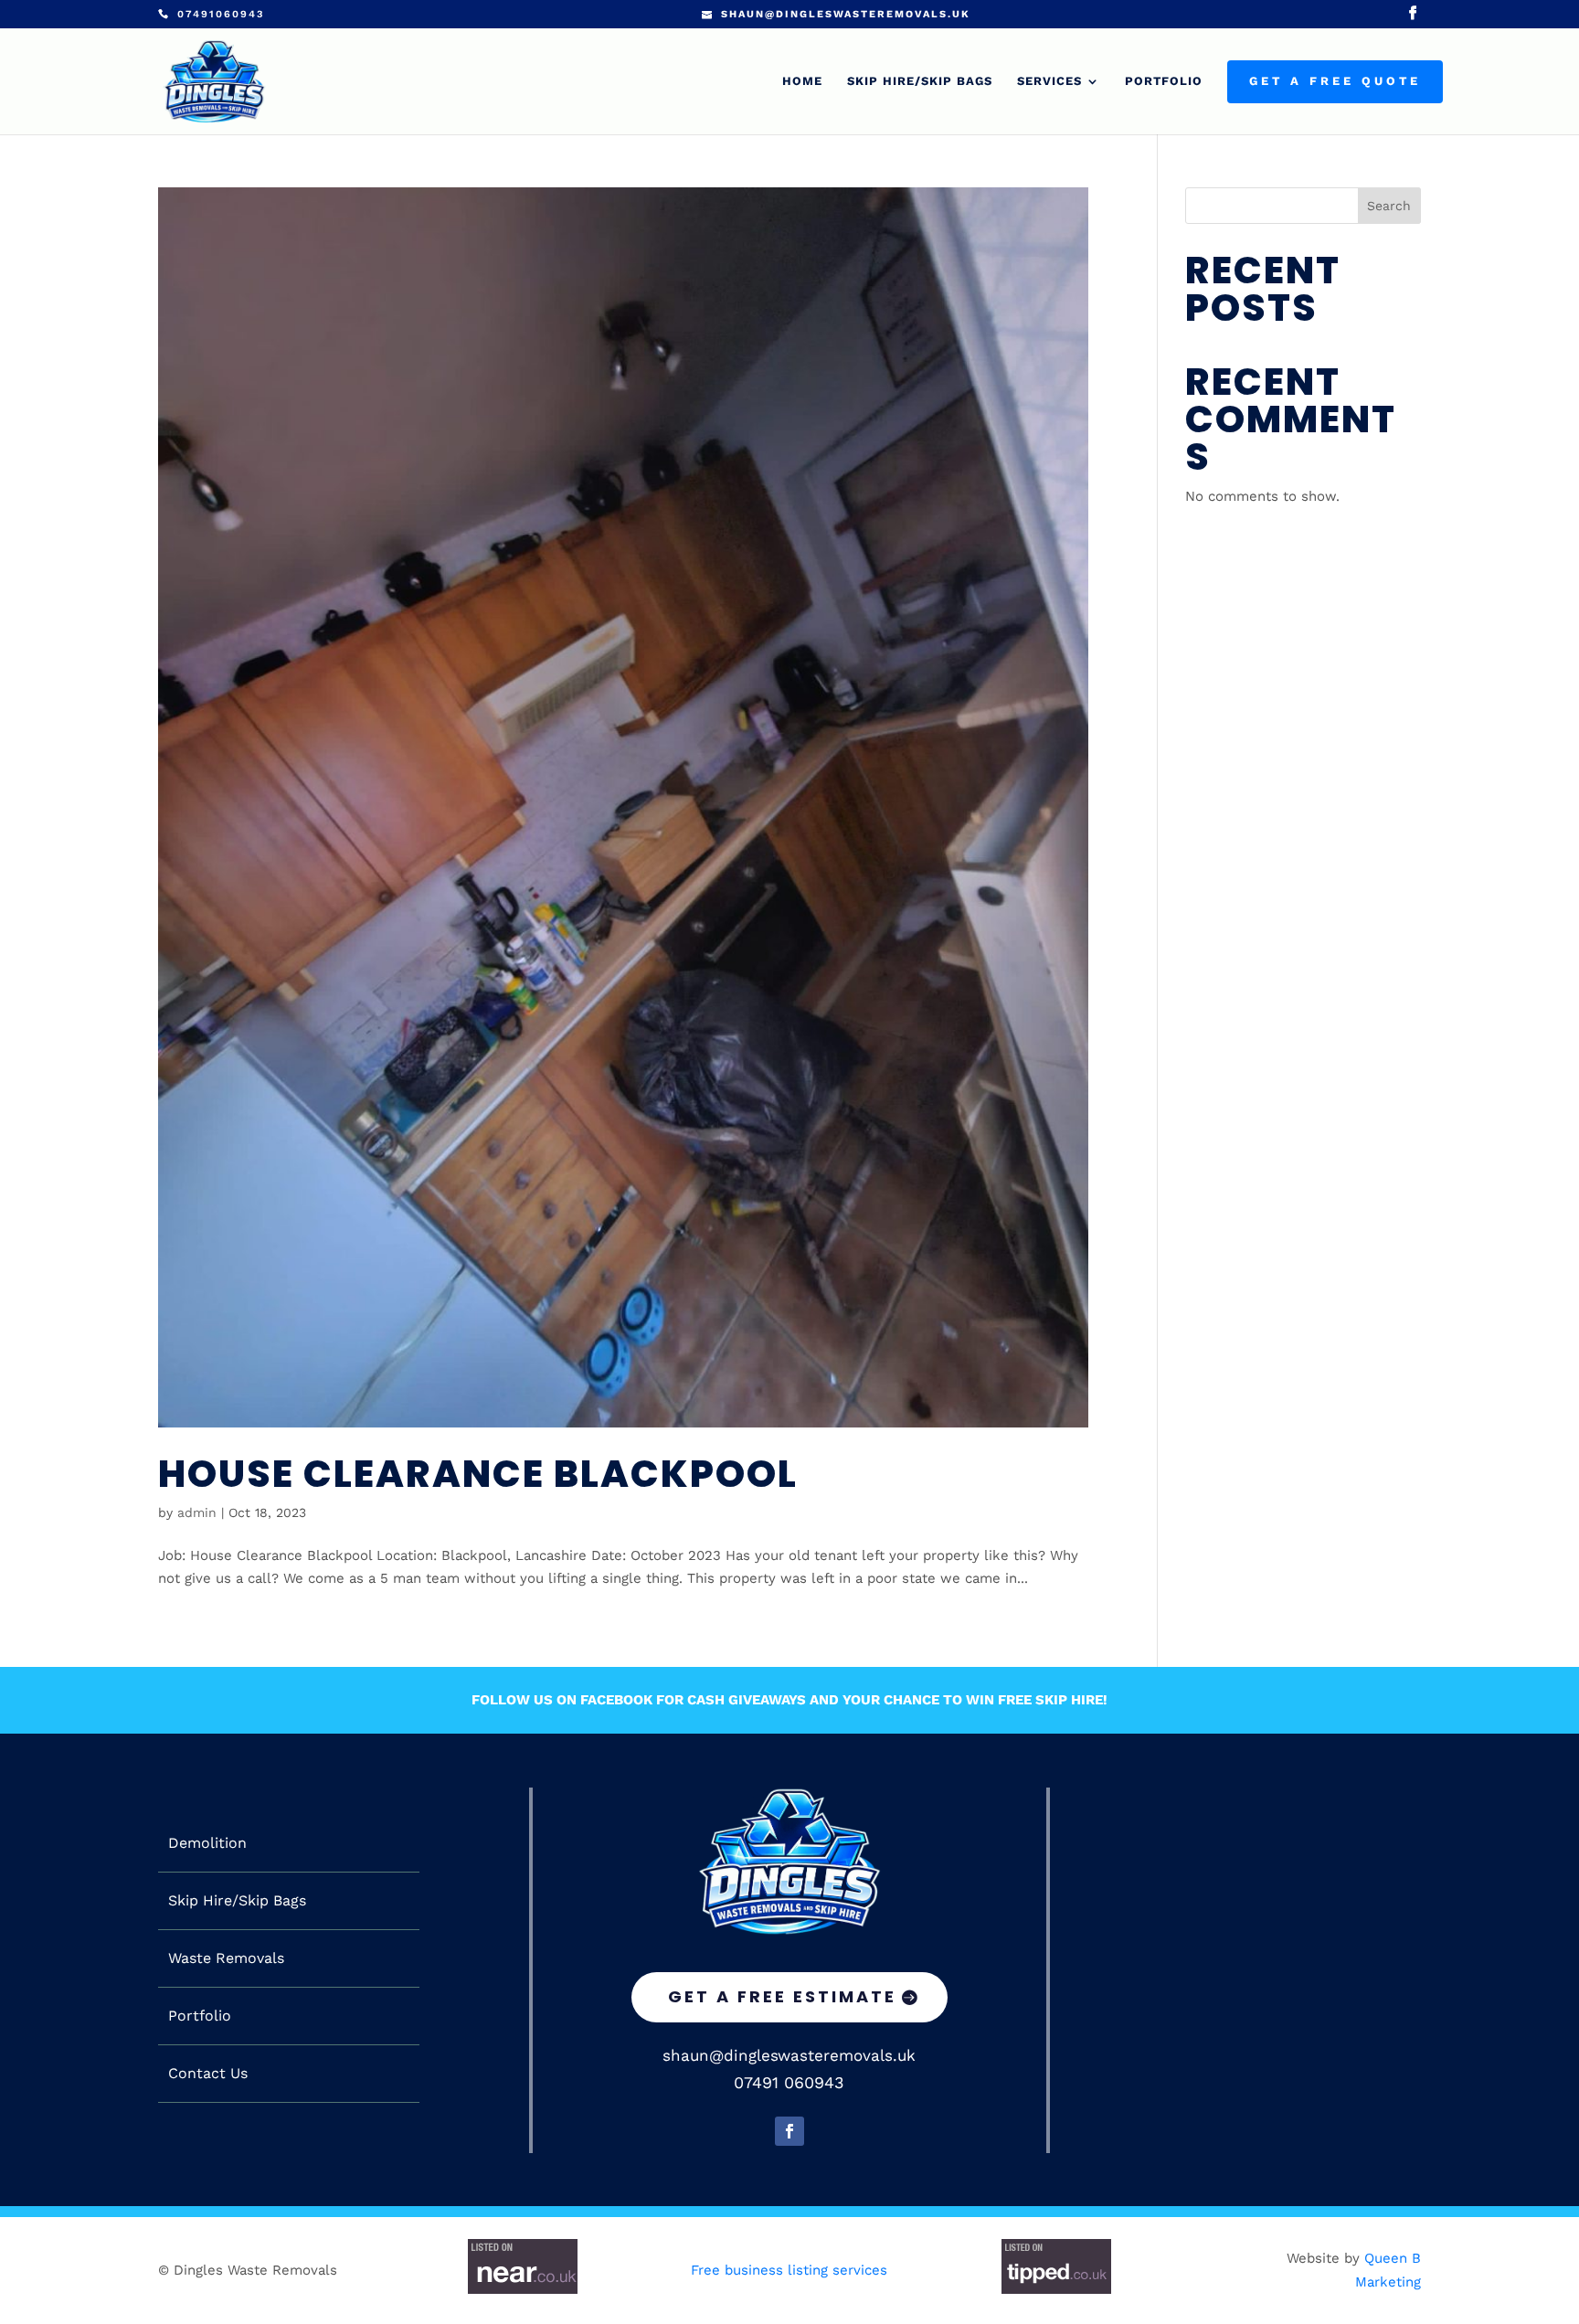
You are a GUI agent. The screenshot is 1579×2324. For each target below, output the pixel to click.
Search (1389, 206)
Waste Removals (226, 1958)
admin (197, 1512)
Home (802, 81)
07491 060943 (789, 2082)
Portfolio (1164, 81)
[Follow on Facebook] (789, 2131)
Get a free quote (1335, 81)
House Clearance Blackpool (478, 1474)
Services (1049, 81)
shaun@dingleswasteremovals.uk (789, 2055)
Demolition (207, 1843)
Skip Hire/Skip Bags (920, 81)
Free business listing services (789, 2270)
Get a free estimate (782, 1996)
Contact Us (208, 2074)
